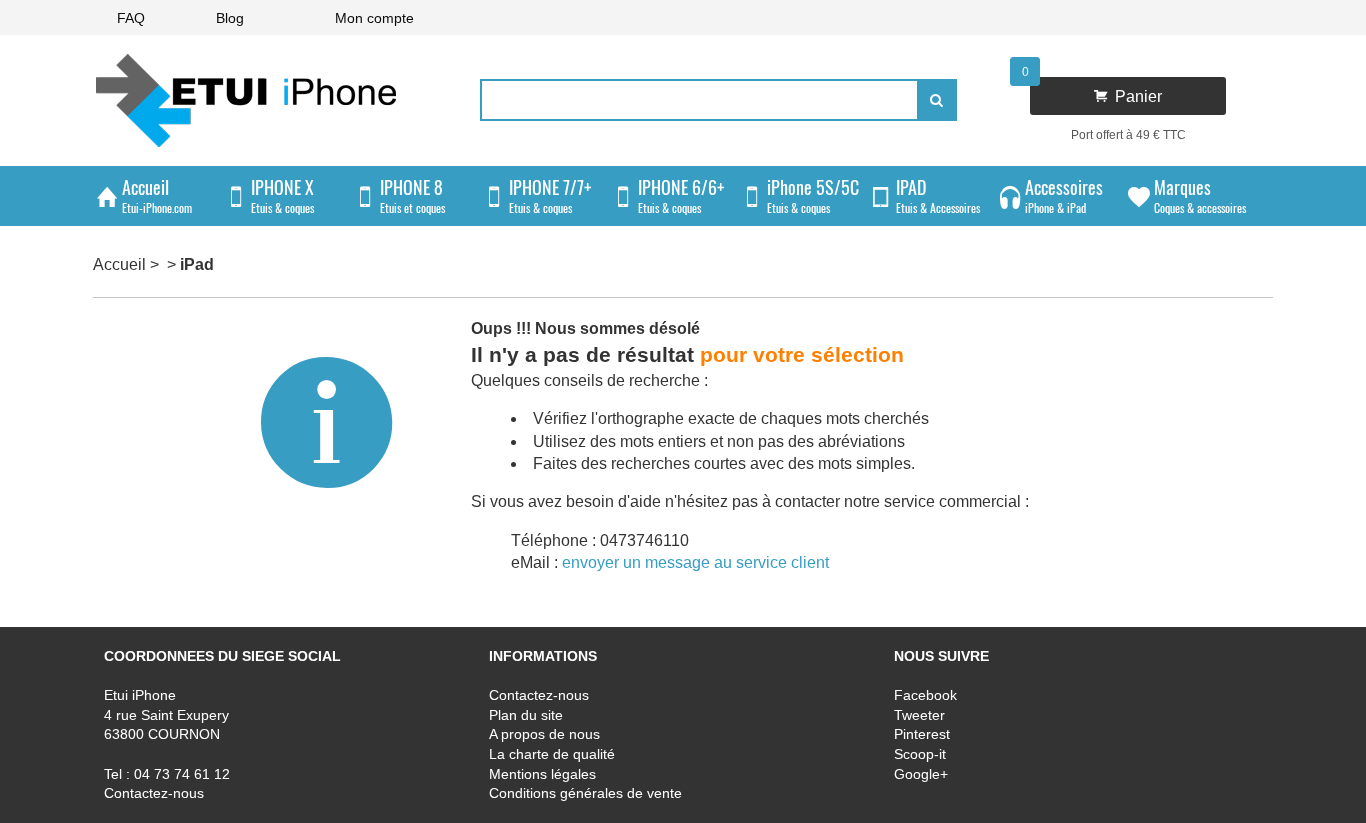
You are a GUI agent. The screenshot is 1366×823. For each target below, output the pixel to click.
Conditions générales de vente (585, 793)
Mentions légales (542, 773)
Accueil (119, 264)
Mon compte (374, 18)
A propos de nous (544, 734)
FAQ (131, 18)
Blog (230, 18)
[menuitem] (131, 17)
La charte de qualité (552, 753)
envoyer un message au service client (695, 562)
